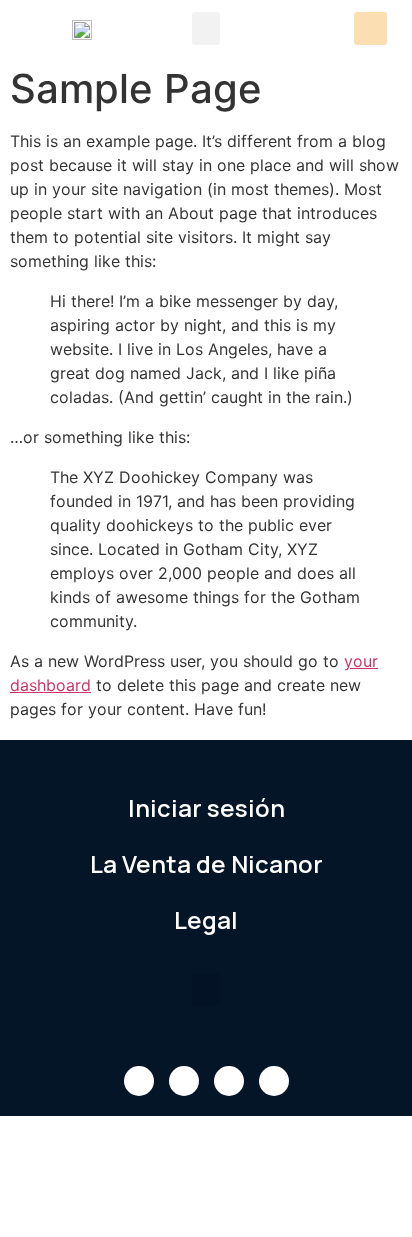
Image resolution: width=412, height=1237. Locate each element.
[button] (206, 28)
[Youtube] (229, 1081)
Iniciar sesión (206, 807)
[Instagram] (274, 1081)
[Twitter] (184, 1081)
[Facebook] (139, 1081)
